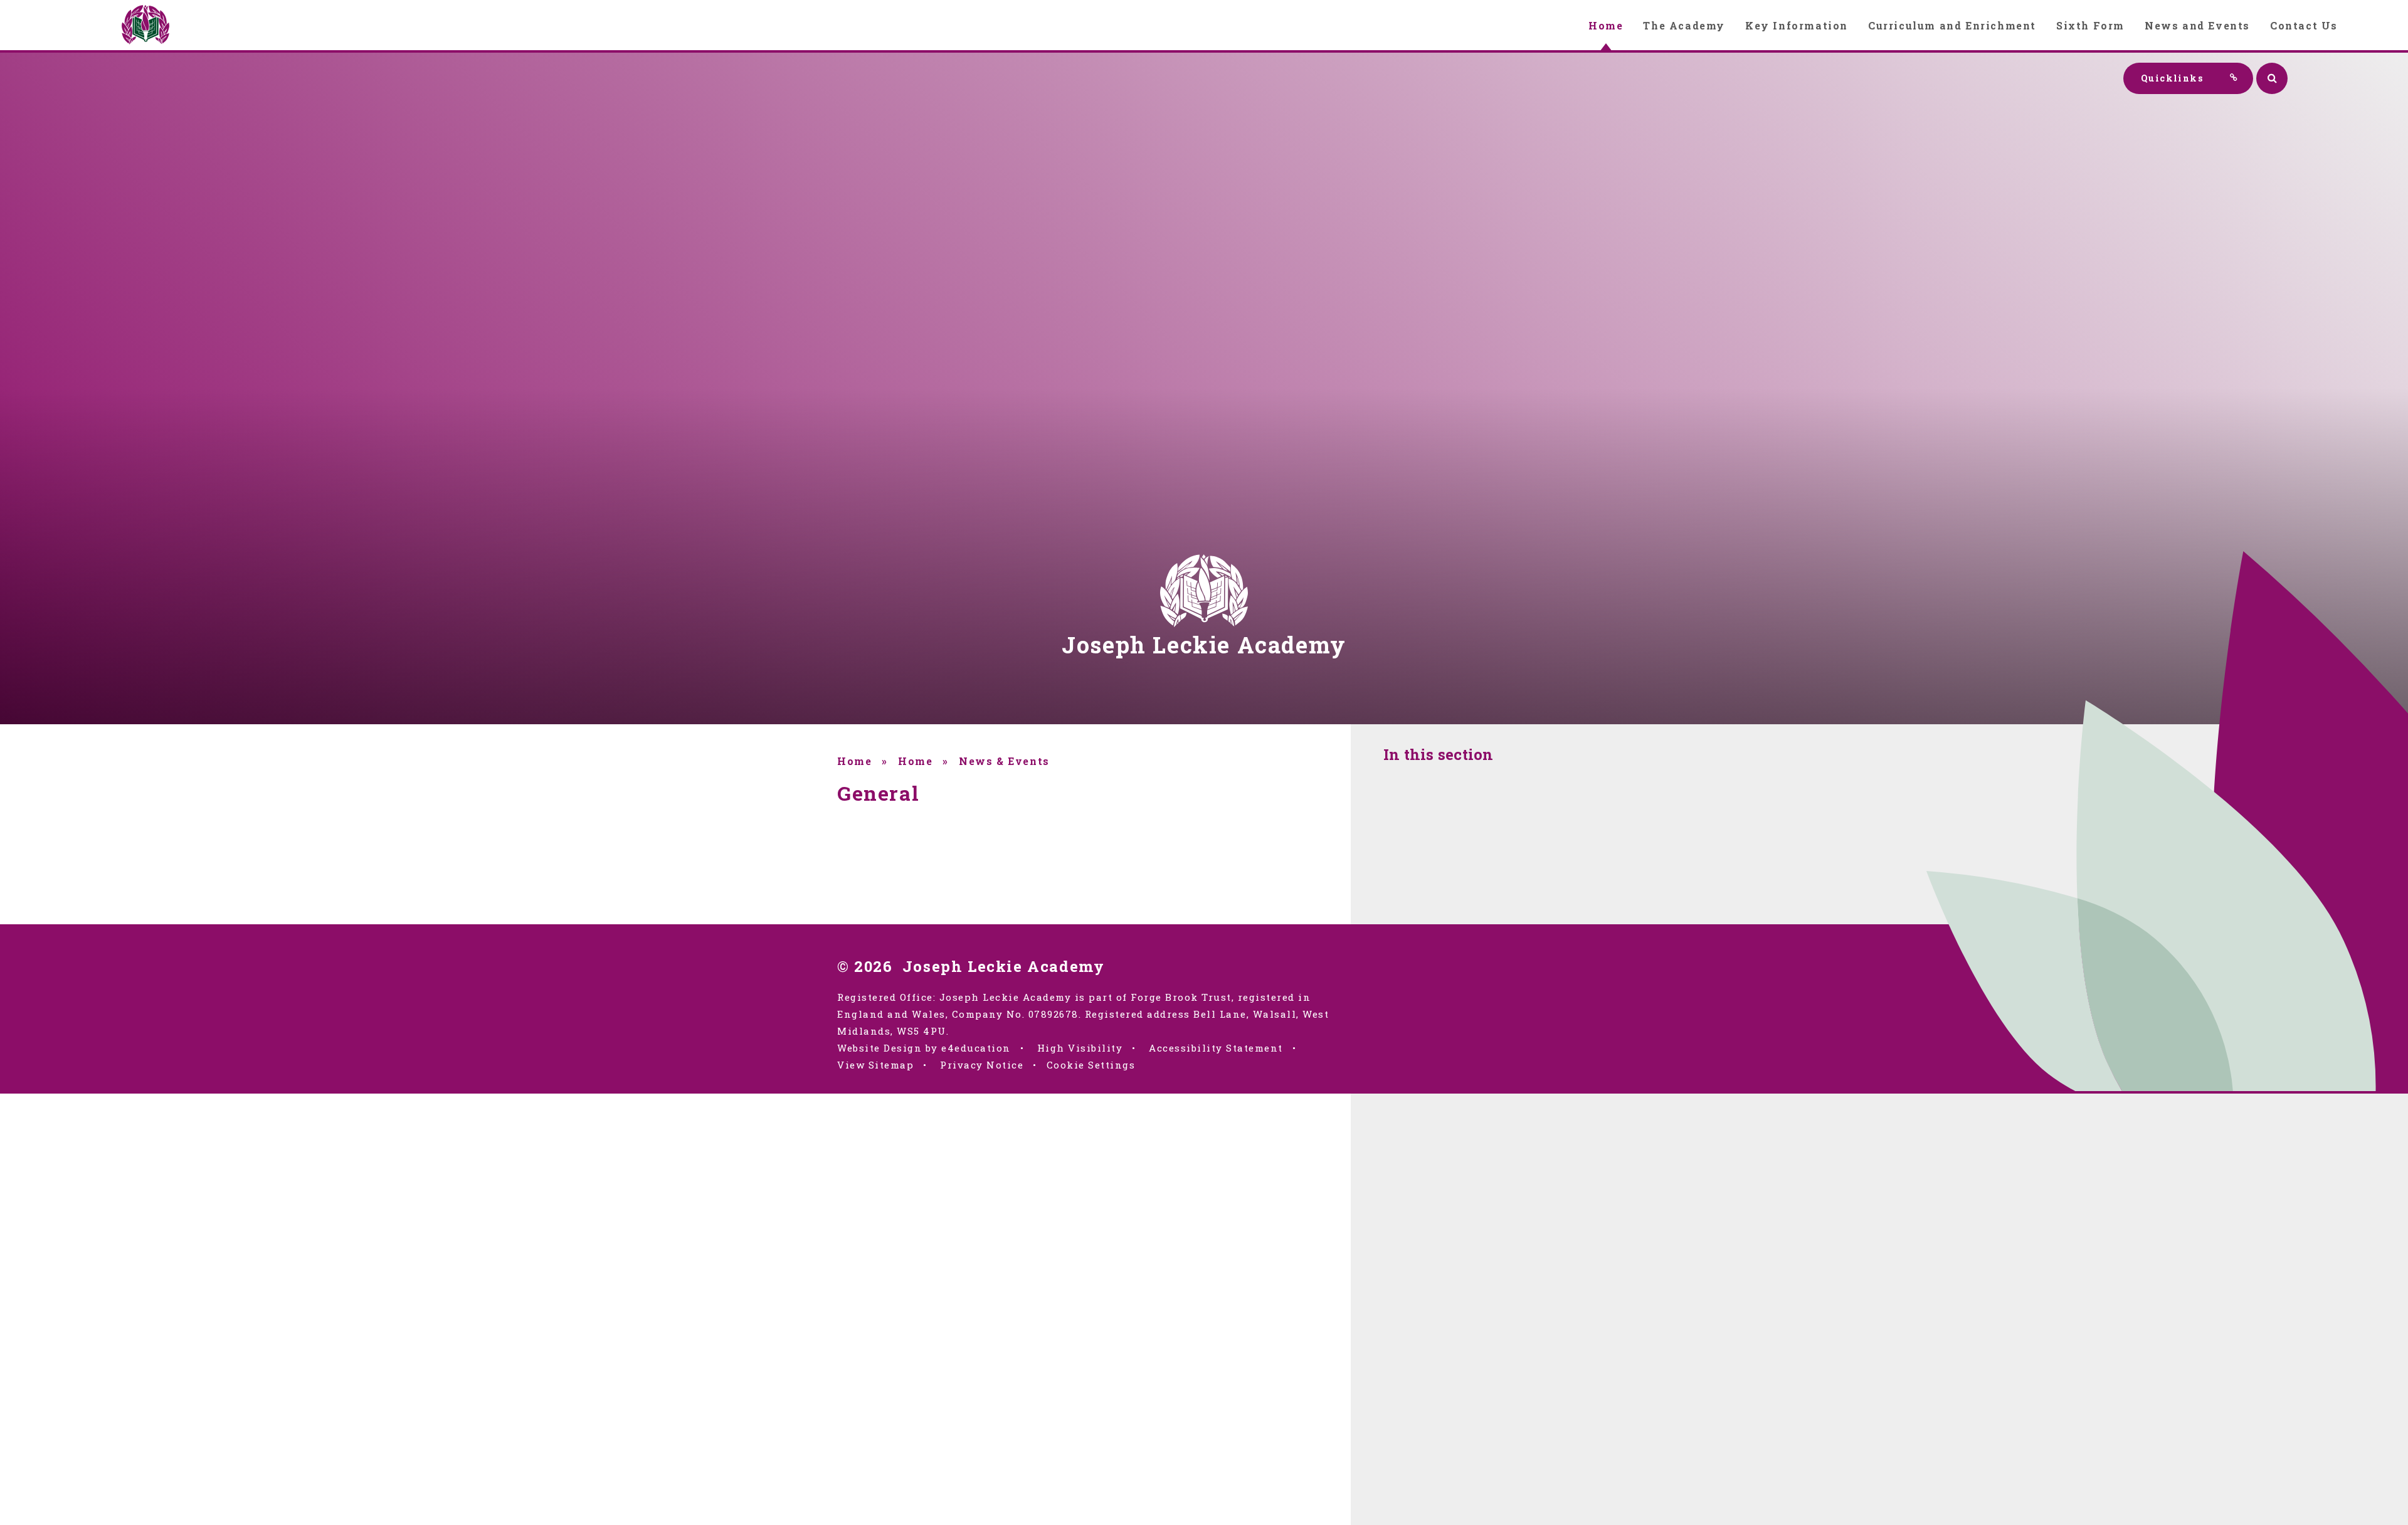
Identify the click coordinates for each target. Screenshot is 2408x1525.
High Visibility (1080, 1048)
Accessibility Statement (1216, 1048)
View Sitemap (875, 1065)
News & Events (1004, 761)
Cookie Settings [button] (1091, 1065)
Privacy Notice (982, 1065)
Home (854, 761)
